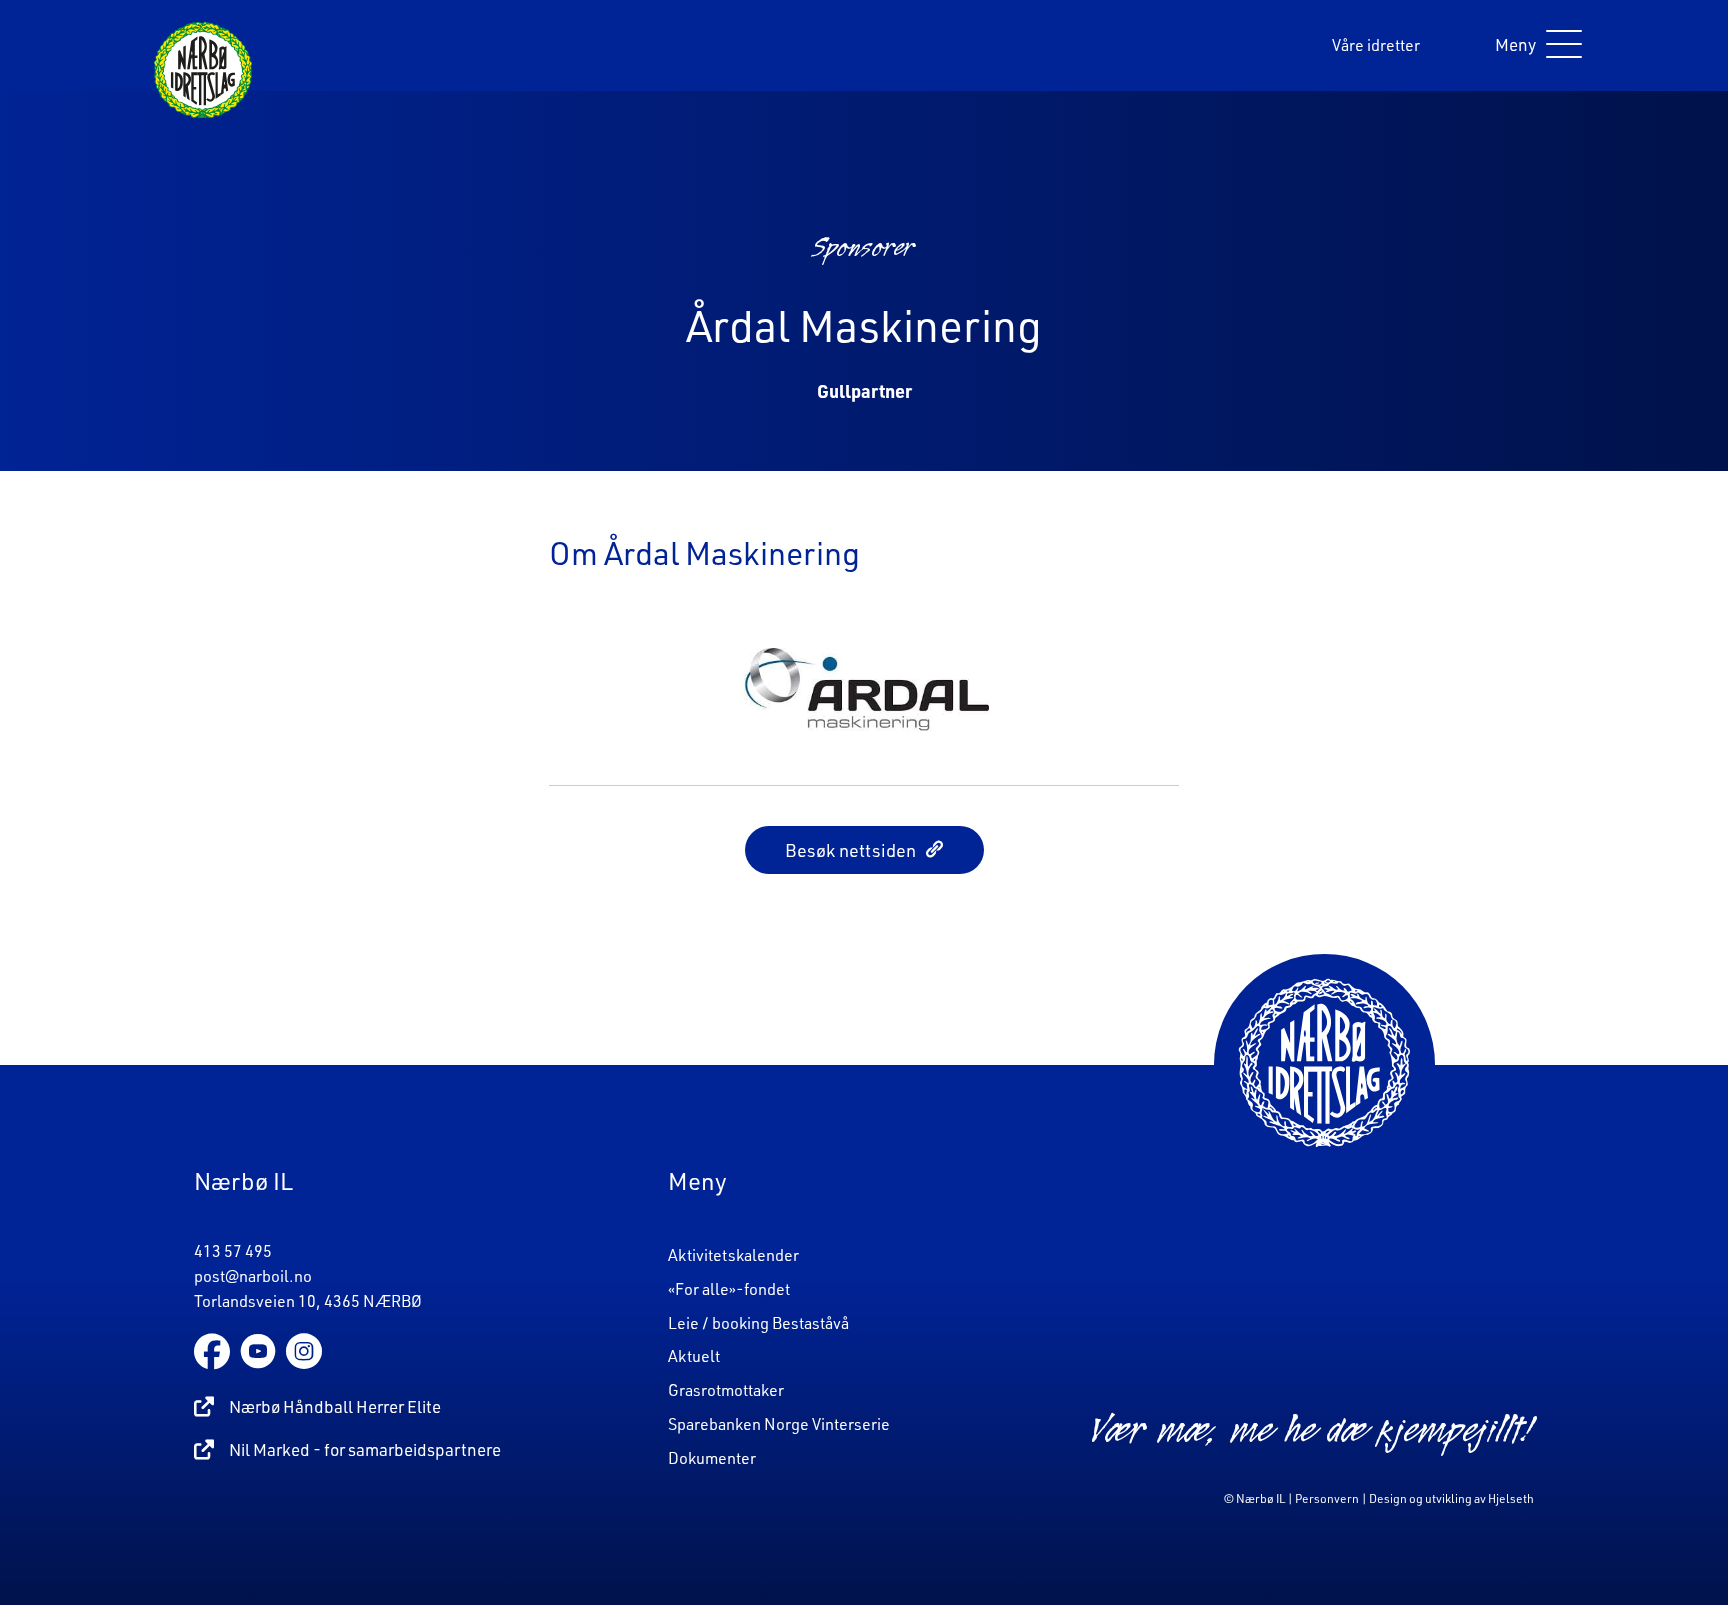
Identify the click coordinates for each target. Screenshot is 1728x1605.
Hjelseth (1511, 1498)
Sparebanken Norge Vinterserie (779, 1424)
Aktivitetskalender (733, 1255)
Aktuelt (694, 1356)
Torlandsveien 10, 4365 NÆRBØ (308, 1301)
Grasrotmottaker (726, 1390)
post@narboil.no (253, 1276)
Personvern (1327, 1498)
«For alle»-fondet (729, 1289)
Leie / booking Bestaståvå (758, 1323)
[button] (1533, 45)
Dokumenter (712, 1458)
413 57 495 (233, 1251)
